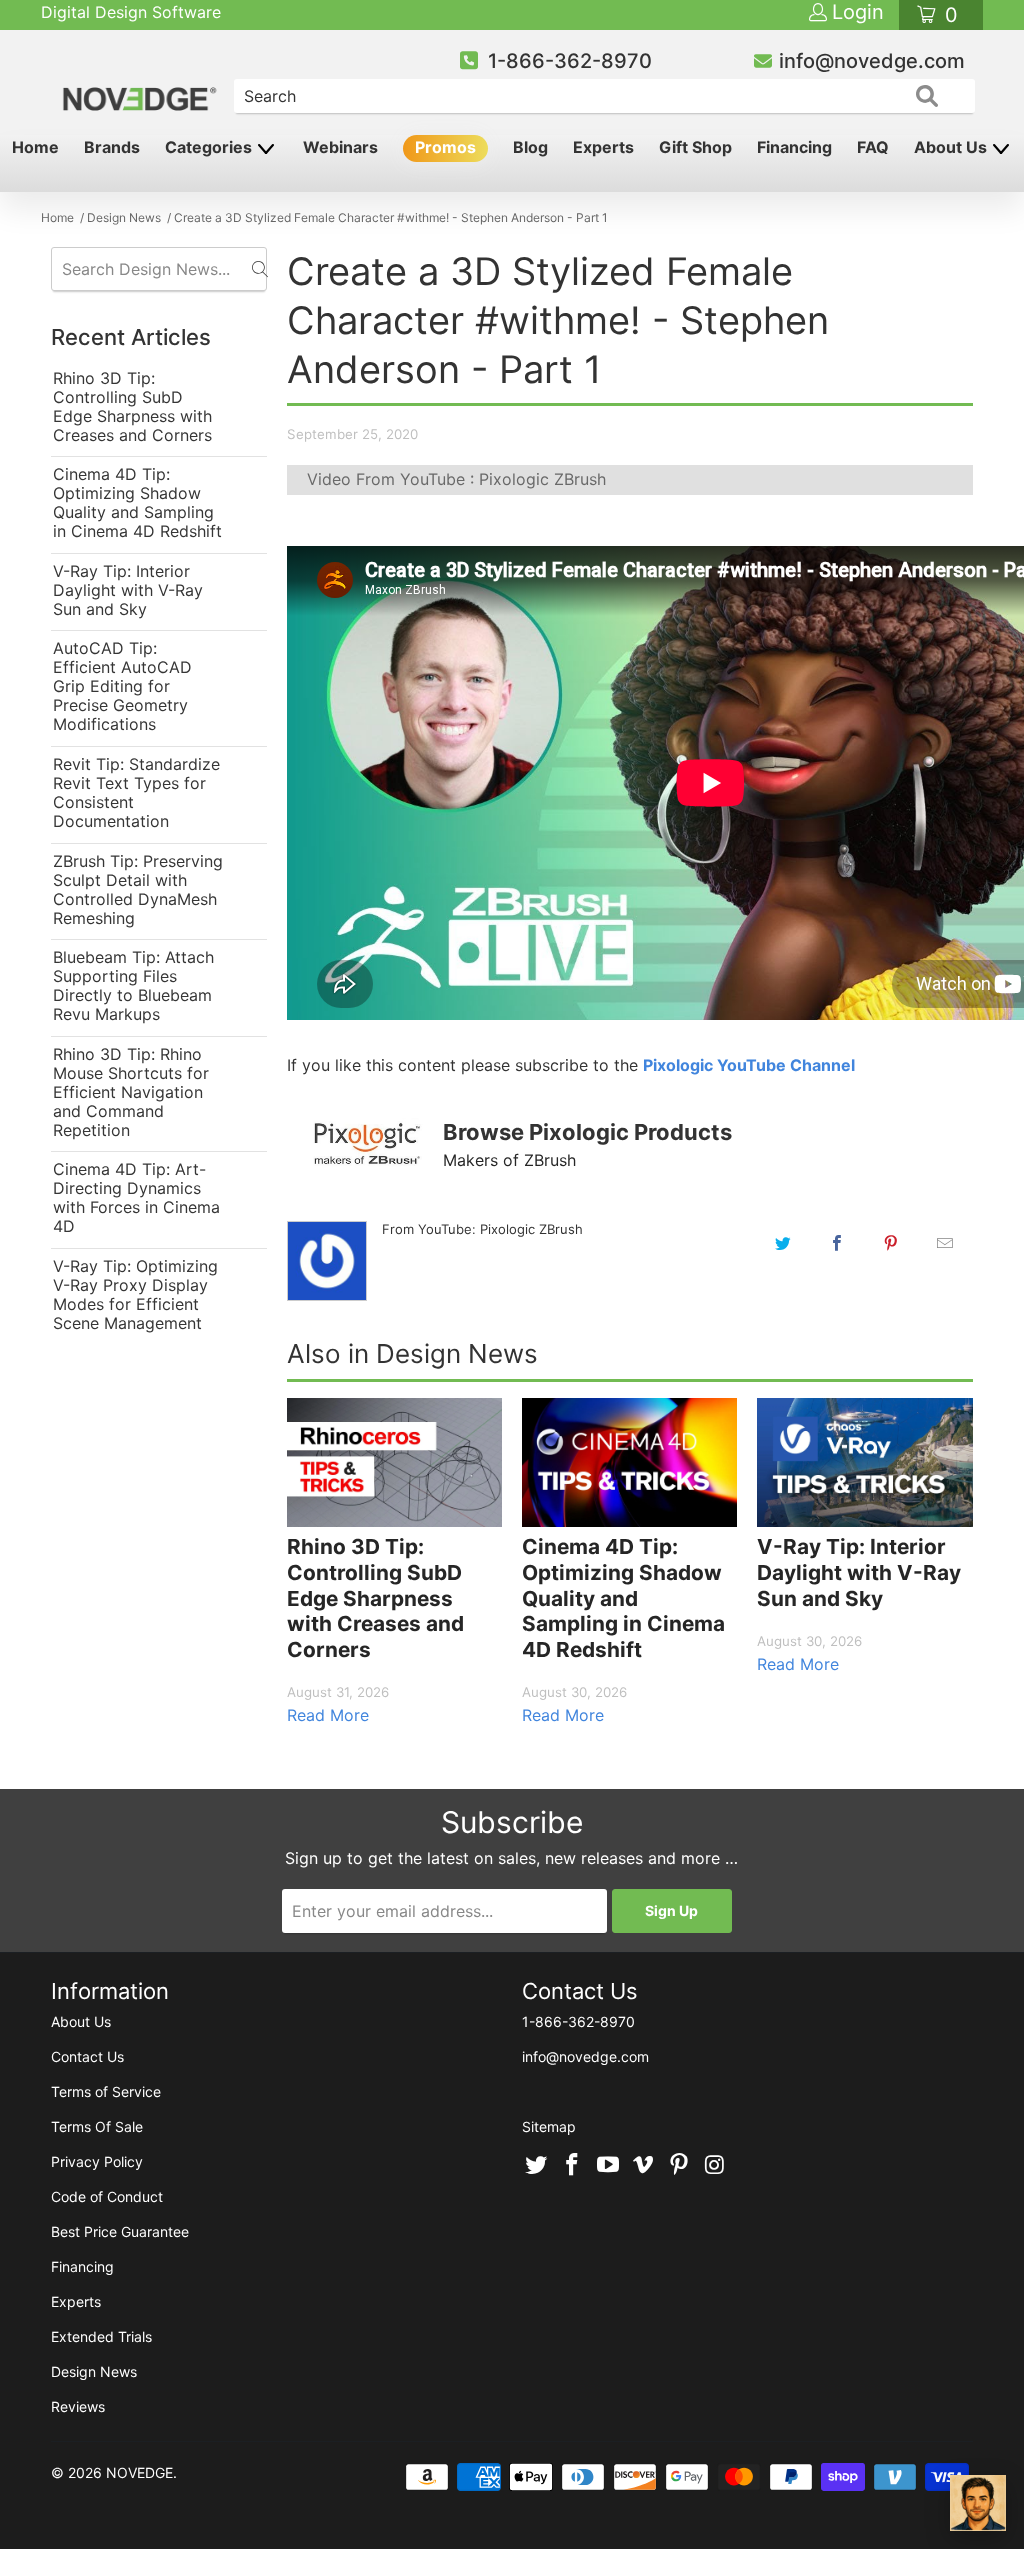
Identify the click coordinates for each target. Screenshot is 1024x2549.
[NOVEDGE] (141, 82)
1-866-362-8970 (570, 61)
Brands (112, 147)
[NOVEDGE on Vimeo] (644, 2166)
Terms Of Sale (97, 2126)
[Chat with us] (978, 2503)
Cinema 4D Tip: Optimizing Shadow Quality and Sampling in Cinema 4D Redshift (137, 503)
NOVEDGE (139, 2472)
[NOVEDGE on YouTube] (608, 2166)
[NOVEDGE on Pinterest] (680, 2166)
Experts (603, 147)
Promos (445, 147)
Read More (328, 1715)
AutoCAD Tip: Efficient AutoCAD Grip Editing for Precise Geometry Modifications (122, 686)
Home (35, 147)
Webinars (340, 147)
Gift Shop (695, 147)
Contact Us (87, 2056)
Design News (94, 2371)
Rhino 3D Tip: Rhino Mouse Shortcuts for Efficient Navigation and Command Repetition (131, 1092)
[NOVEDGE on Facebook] (573, 2166)
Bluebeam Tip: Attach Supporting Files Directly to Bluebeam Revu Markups (133, 986)
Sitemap (549, 2126)
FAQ (873, 147)
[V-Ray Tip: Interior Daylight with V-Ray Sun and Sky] (864, 1463)
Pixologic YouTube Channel (749, 1065)
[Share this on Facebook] (837, 1243)
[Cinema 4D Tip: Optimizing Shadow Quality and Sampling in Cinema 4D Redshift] (629, 1463)
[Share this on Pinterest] (891, 1243)
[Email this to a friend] (945, 1243)
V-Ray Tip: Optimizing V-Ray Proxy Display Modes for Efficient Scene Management (135, 1295)
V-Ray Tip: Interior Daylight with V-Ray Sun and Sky (128, 590)
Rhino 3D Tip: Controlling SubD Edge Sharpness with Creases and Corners (132, 407)
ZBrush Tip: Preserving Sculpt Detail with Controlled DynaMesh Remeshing (138, 890)
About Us (952, 147)
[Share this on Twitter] (783, 1243)
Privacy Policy (97, 2161)
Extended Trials (101, 2336)
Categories (210, 147)
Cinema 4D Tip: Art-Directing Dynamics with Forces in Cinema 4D (136, 1198)
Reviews (78, 2406)
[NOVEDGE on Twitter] (537, 2166)
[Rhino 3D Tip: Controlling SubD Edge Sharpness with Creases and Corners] (394, 1463)
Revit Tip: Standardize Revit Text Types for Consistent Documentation (136, 793)
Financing (794, 147)
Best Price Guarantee (120, 2231)
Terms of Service (106, 2091)
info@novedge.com (872, 61)
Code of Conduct (107, 2196)
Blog (530, 147)
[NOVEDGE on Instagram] (715, 2166)
